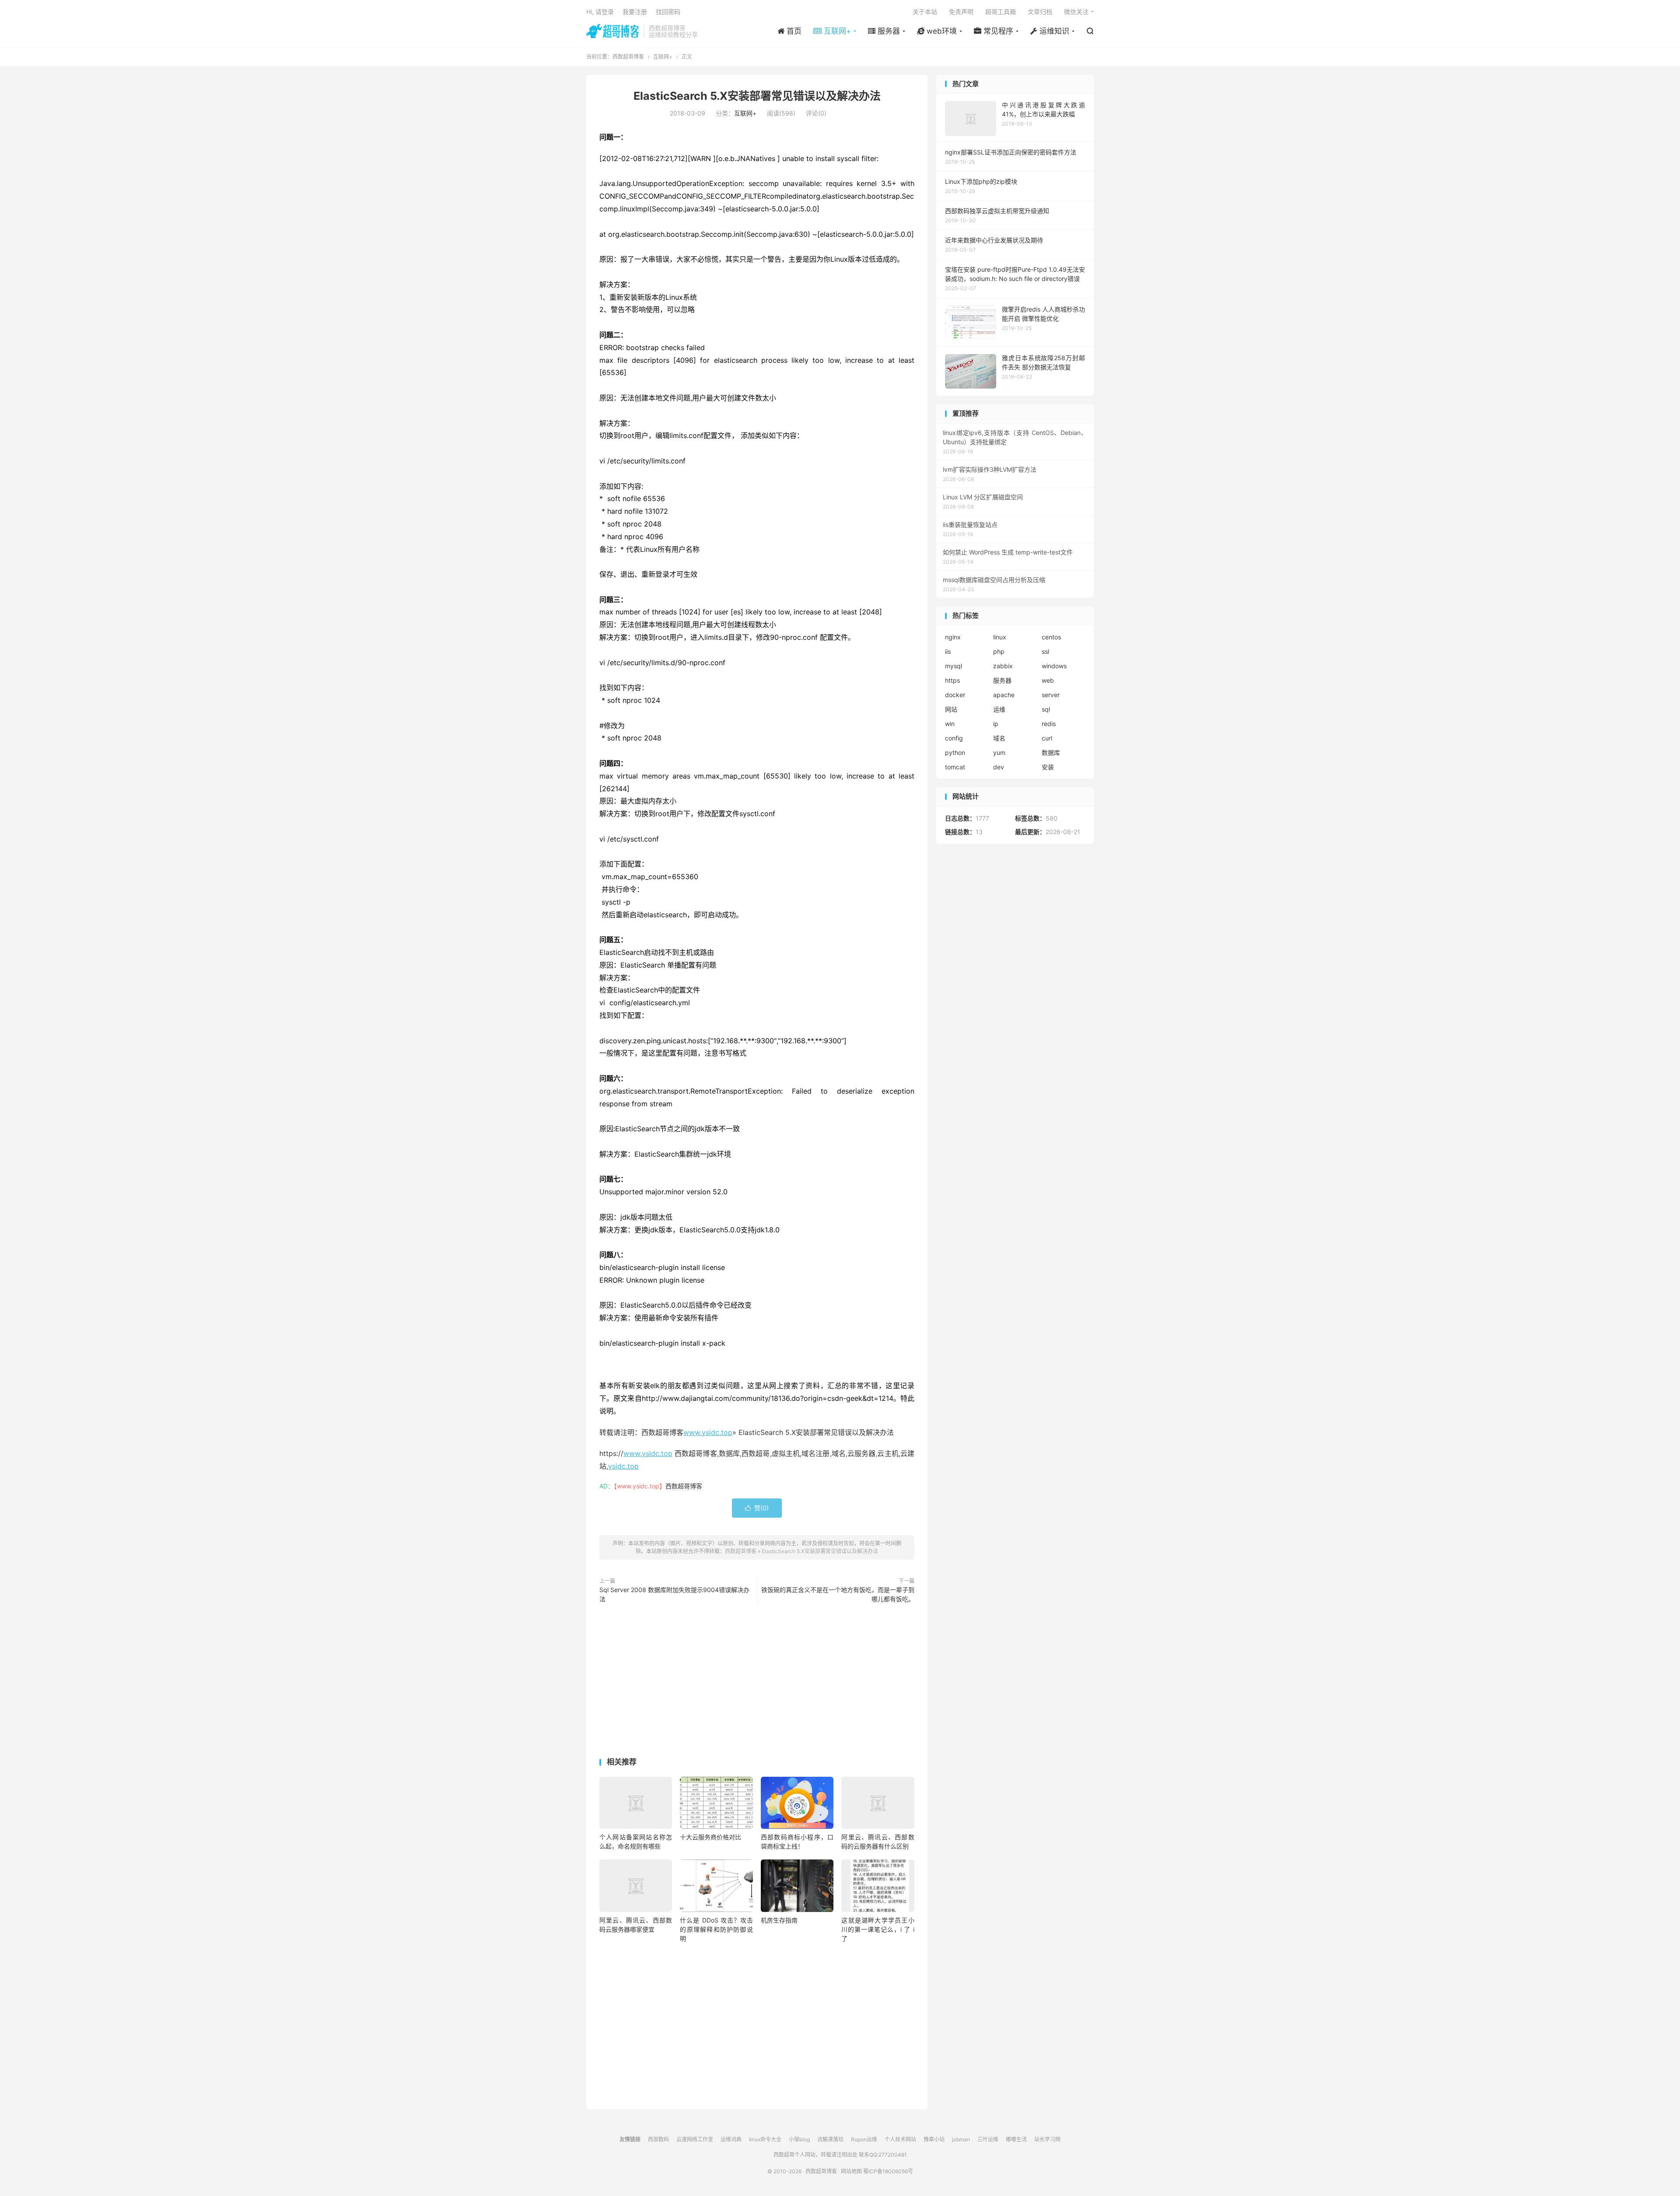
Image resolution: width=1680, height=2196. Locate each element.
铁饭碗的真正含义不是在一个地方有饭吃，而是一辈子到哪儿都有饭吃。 (838, 1594)
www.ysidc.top (708, 1432)
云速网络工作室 (695, 2139)
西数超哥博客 (613, 31)
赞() (757, 1508)
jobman (961, 2139)
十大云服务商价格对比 (710, 1837)
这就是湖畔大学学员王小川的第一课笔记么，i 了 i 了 (878, 1929)
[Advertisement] (757, 1682)
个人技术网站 (900, 2139)
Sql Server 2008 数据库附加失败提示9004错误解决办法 (674, 1594)
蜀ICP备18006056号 (888, 2171)
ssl (1045, 651)
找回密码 (668, 12)
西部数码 (658, 2139)
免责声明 (961, 12)
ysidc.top (623, 1466)
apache (1004, 695)
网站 (951, 709)
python (955, 752)
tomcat (955, 767)
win (950, 724)
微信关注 (1076, 12)
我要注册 (635, 12)
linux (1000, 637)
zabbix (1003, 666)
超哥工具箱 (1001, 12)
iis (948, 651)
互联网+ (663, 57)
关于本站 (925, 12)
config (954, 738)
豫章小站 (934, 2139)
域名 (999, 738)
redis (1049, 724)
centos (1051, 637)
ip (996, 724)
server (1051, 695)
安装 (1048, 767)
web (1048, 680)
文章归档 (1040, 12)
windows (1054, 666)
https (952, 680)
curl (1047, 738)
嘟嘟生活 (1016, 2139)
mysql (954, 666)
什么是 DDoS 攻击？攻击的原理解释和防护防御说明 (716, 1929)
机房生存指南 (779, 1920)
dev (999, 767)
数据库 (1051, 752)
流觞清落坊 (830, 2139)
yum (999, 752)
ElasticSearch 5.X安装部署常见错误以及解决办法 (757, 96)
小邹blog (799, 2139)
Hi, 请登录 (600, 12)
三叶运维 (988, 2139)
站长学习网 (1047, 2139)
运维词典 (731, 2139)
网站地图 (851, 2171)
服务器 (1002, 680)
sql (1046, 709)
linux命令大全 (765, 2139)
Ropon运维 (864, 2139)
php (999, 651)
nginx (953, 637)
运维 (999, 709)
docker (955, 695)
